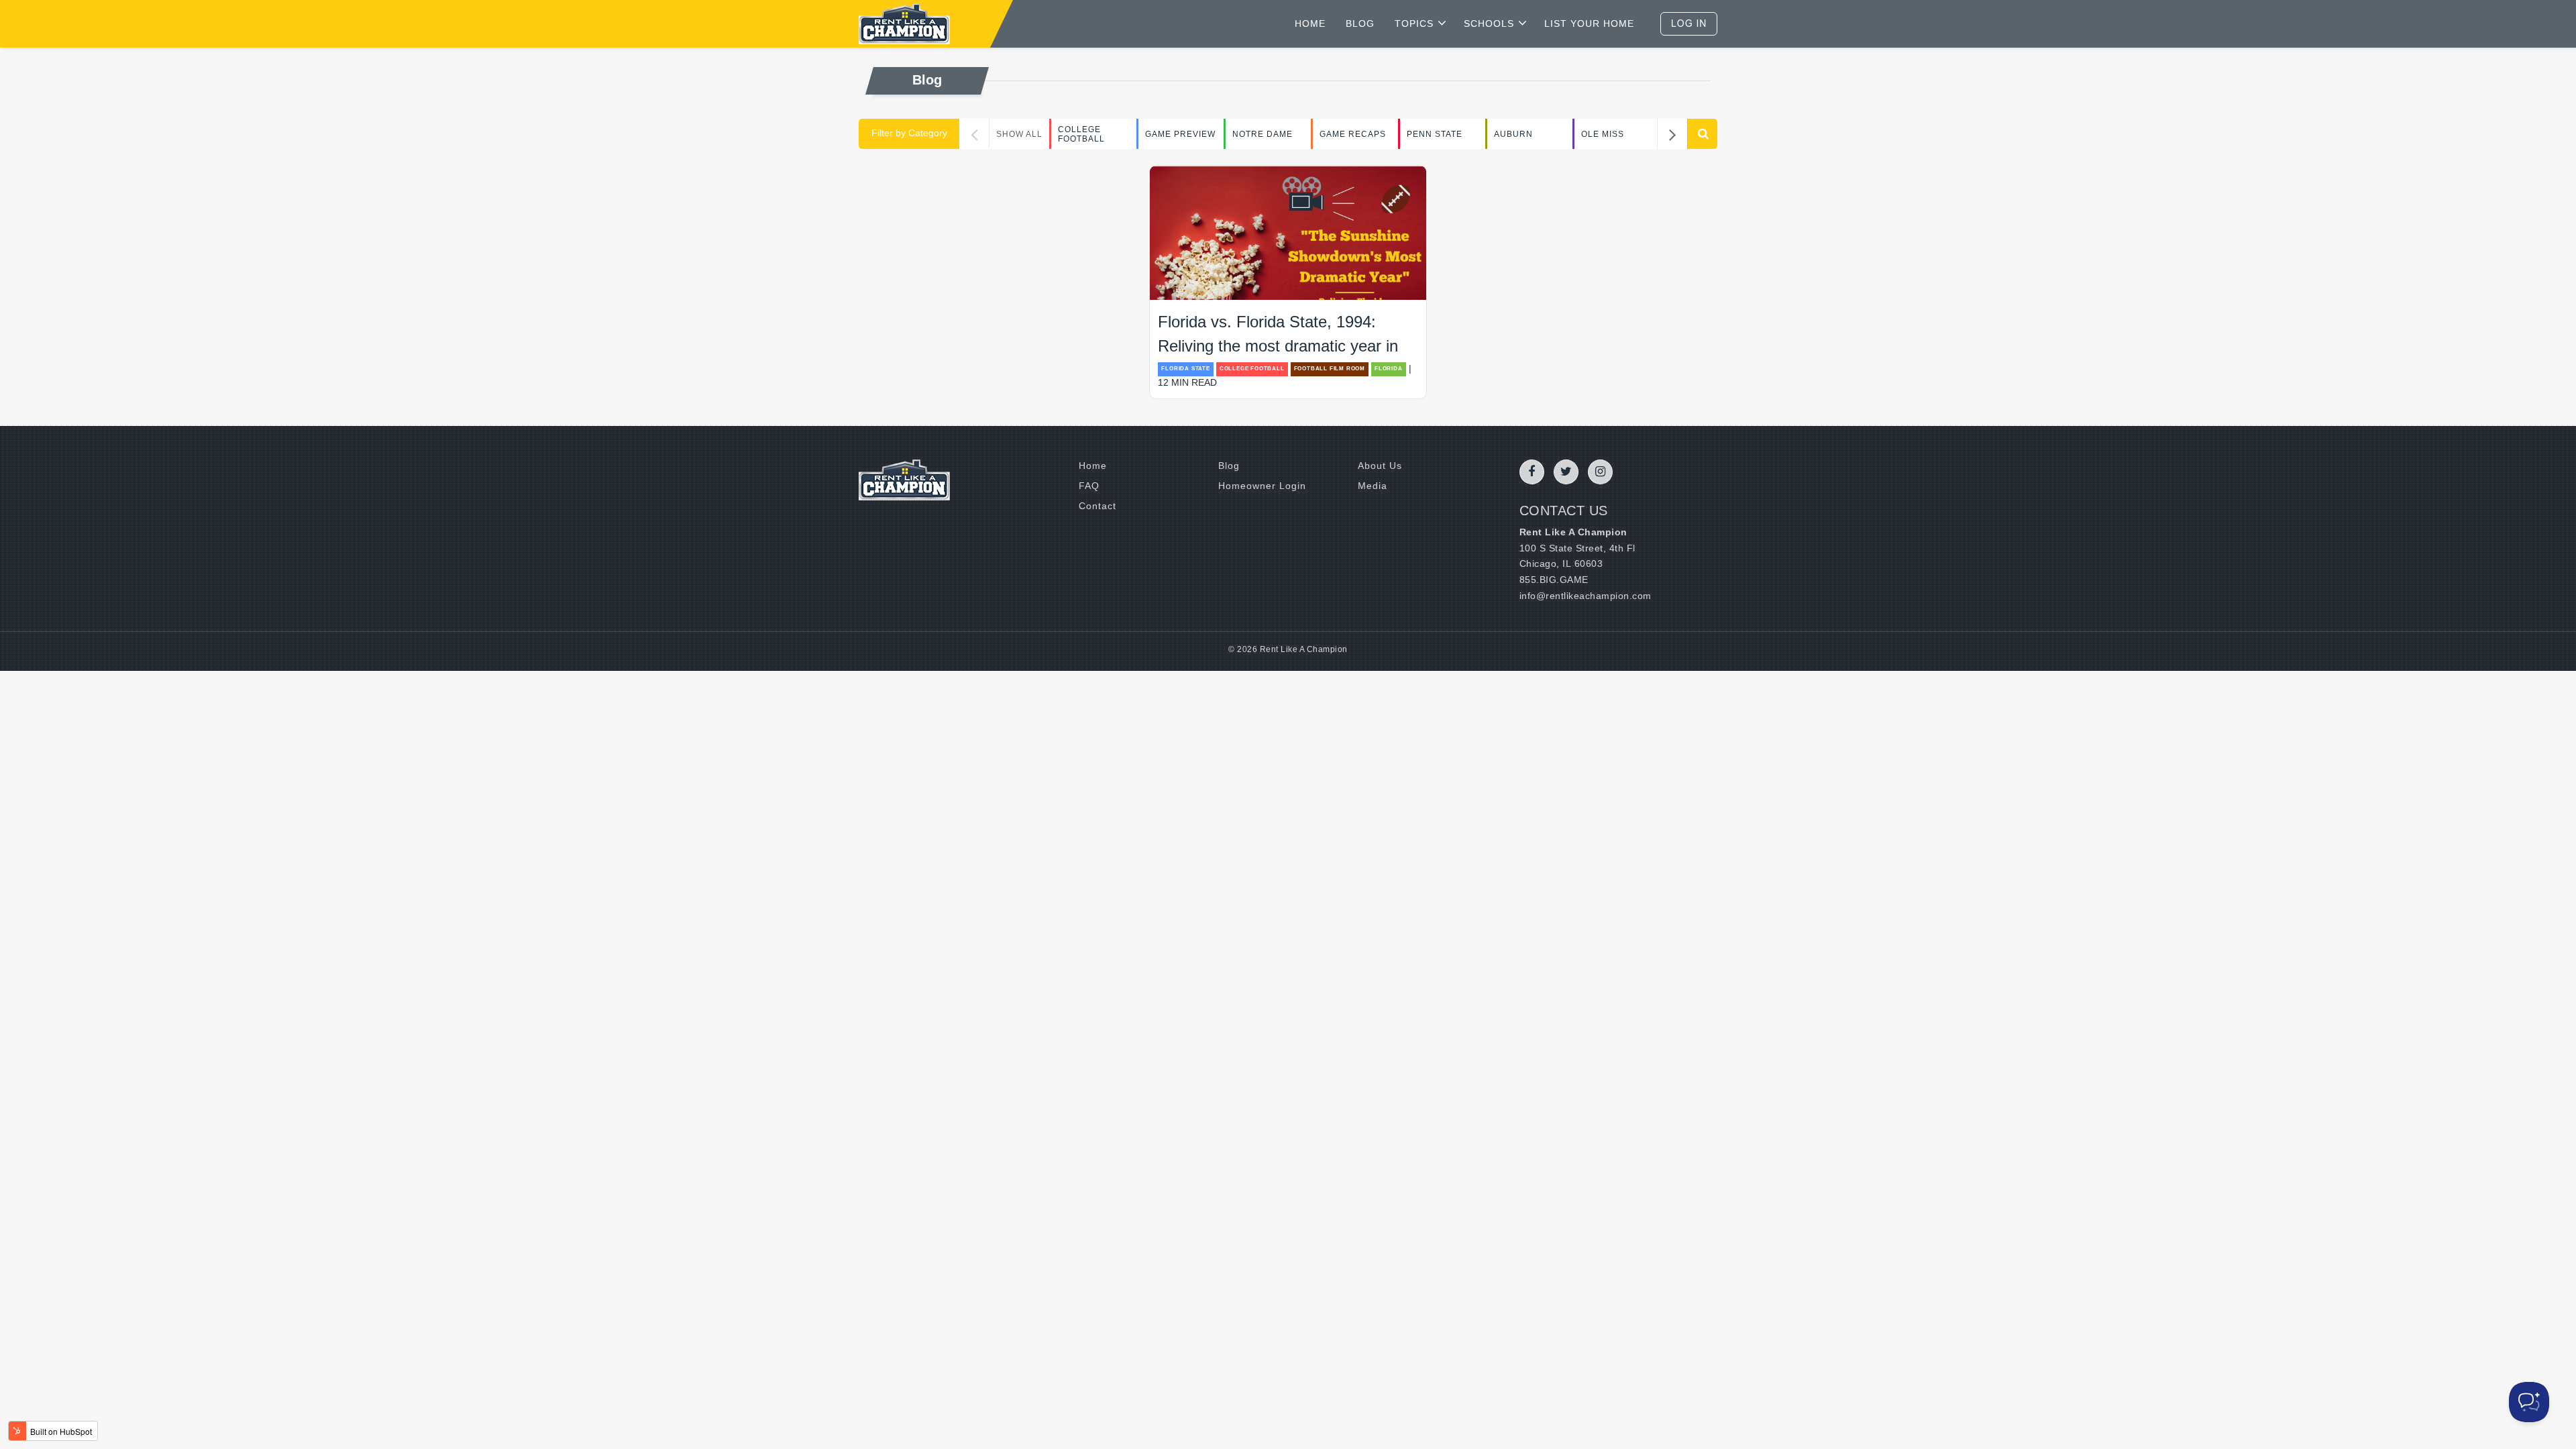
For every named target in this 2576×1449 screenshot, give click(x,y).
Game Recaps (1353, 134)
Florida (1389, 369)
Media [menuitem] (1373, 486)
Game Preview (1180, 134)
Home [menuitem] (1093, 466)
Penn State (1435, 134)
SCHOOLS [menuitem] (1489, 23)
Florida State (1185, 369)
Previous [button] (974, 134)
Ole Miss (1603, 134)
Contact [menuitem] (1097, 506)
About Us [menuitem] (1380, 466)
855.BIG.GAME (1554, 580)
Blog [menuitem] (1229, 466)
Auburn (1513, 134)
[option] (1093, 134)
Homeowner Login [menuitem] (1262, 486)
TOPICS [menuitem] (1414, 23)
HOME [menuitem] (1310, 23)
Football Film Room (1330, 369)
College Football (1081, 134)
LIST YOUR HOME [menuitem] (1589, 23)
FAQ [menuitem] (1089, 486)
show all (1019, 134)
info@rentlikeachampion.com (1586, 596)
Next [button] (1672, 134)
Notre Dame (1263, 134)
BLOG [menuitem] (1360, 23)
